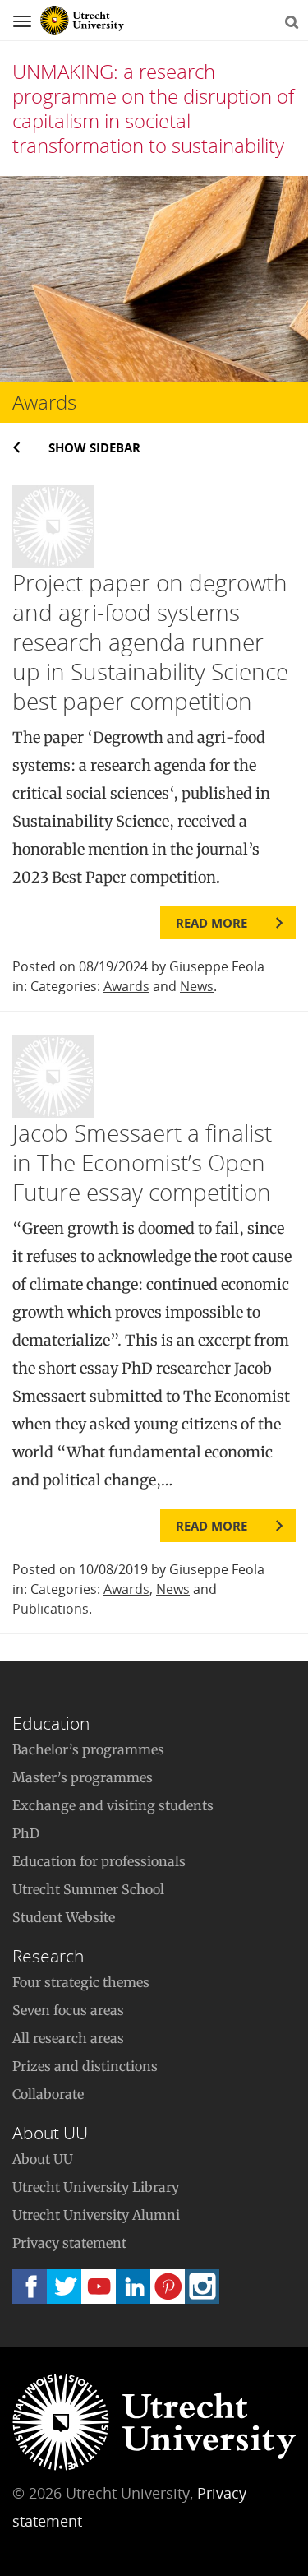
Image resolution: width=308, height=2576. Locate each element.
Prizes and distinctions (85, 2066)
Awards (126, 986)
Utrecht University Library (96, 2187)
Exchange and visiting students (113, 1805)
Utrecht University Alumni (96, 2215)
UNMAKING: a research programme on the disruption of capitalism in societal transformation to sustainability (153, 108)
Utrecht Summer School (88, 1889)
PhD (26, 1833)
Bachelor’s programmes (88, 1749)
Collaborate (48, 2094)
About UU (43, 2159)
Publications (51, 1609)
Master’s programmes (83, 1777)
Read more (211, 923)
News (197, 986)
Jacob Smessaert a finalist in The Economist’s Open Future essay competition (142, 1162)
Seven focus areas (68, 2010)
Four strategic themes (81, 1982)
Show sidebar (94, 447)
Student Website (64, 1917)
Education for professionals (99, 1861)
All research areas (68, 2038)
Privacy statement (69, 2243)
